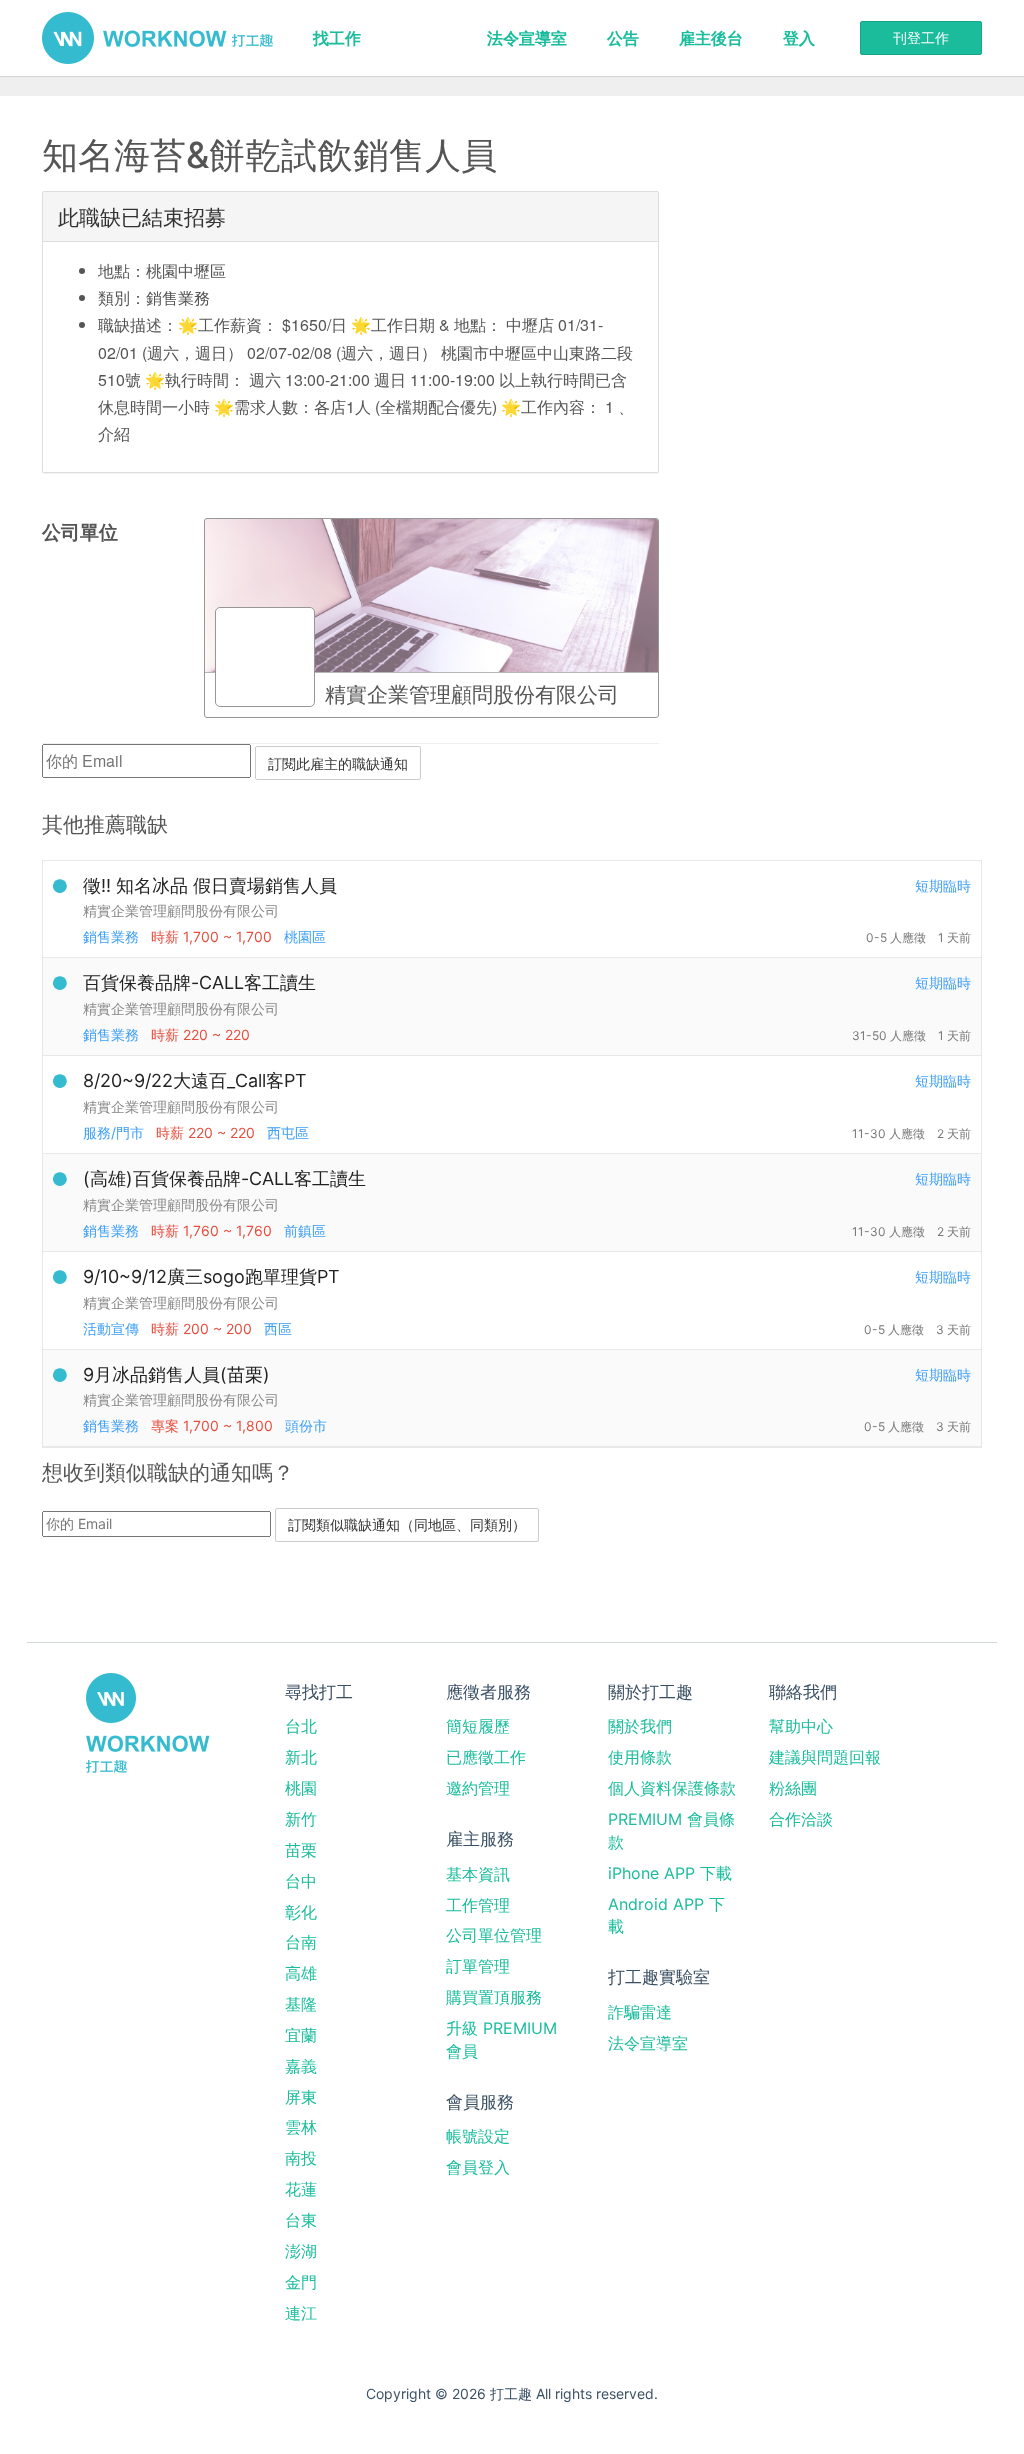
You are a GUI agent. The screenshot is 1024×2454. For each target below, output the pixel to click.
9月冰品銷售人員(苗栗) (176, 1374)
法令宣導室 (527, 38)
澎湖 (301, 2251)
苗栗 (301, 1850)
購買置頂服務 (494, 1997)
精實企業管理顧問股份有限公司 (181, 910)
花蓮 (301, 2189)
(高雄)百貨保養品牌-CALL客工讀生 (224, 1178)
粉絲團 (793, 1788)
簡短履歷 (478, 1726)
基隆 (301, 2004)
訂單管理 (478, 1966)
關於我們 (640, 1726)
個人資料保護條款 (672, 1788)
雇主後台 (711, 38)
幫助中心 (801, 1726)
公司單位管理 (494, 1935)
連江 (301, 2313)
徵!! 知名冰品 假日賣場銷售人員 (210, 885)
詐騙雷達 (640, 2012)
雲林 (301, 2127)
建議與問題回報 (825, 1757)
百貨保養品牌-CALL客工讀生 (199, 982)
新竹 (301, 1819)
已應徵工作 (486, 1757)
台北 (301, 1726)
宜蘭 (301, 2035)
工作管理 (478, 1905)
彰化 (301, 1912)
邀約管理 (478, 1788)
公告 (623, 38)
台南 (301, 1942)
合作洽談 (801, 1819)
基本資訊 (478, 1874)
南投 (301, 2158)
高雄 (301, 1973)
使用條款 (640, 1757)
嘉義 (301, 2066)
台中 (301, 1881)
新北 (301, 1757)
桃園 (301, 1788)
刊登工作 (921, 37)
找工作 (337, 38)
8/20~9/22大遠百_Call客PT (195, 1080)
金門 (301, 2282)
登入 (799, 38)
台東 (301, 2220)
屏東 (301, 2097)
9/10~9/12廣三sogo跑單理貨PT (211, 1276)
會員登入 (478, 2167)
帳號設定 (478, 2136)
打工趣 (157, 38)
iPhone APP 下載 (670, 1873)
